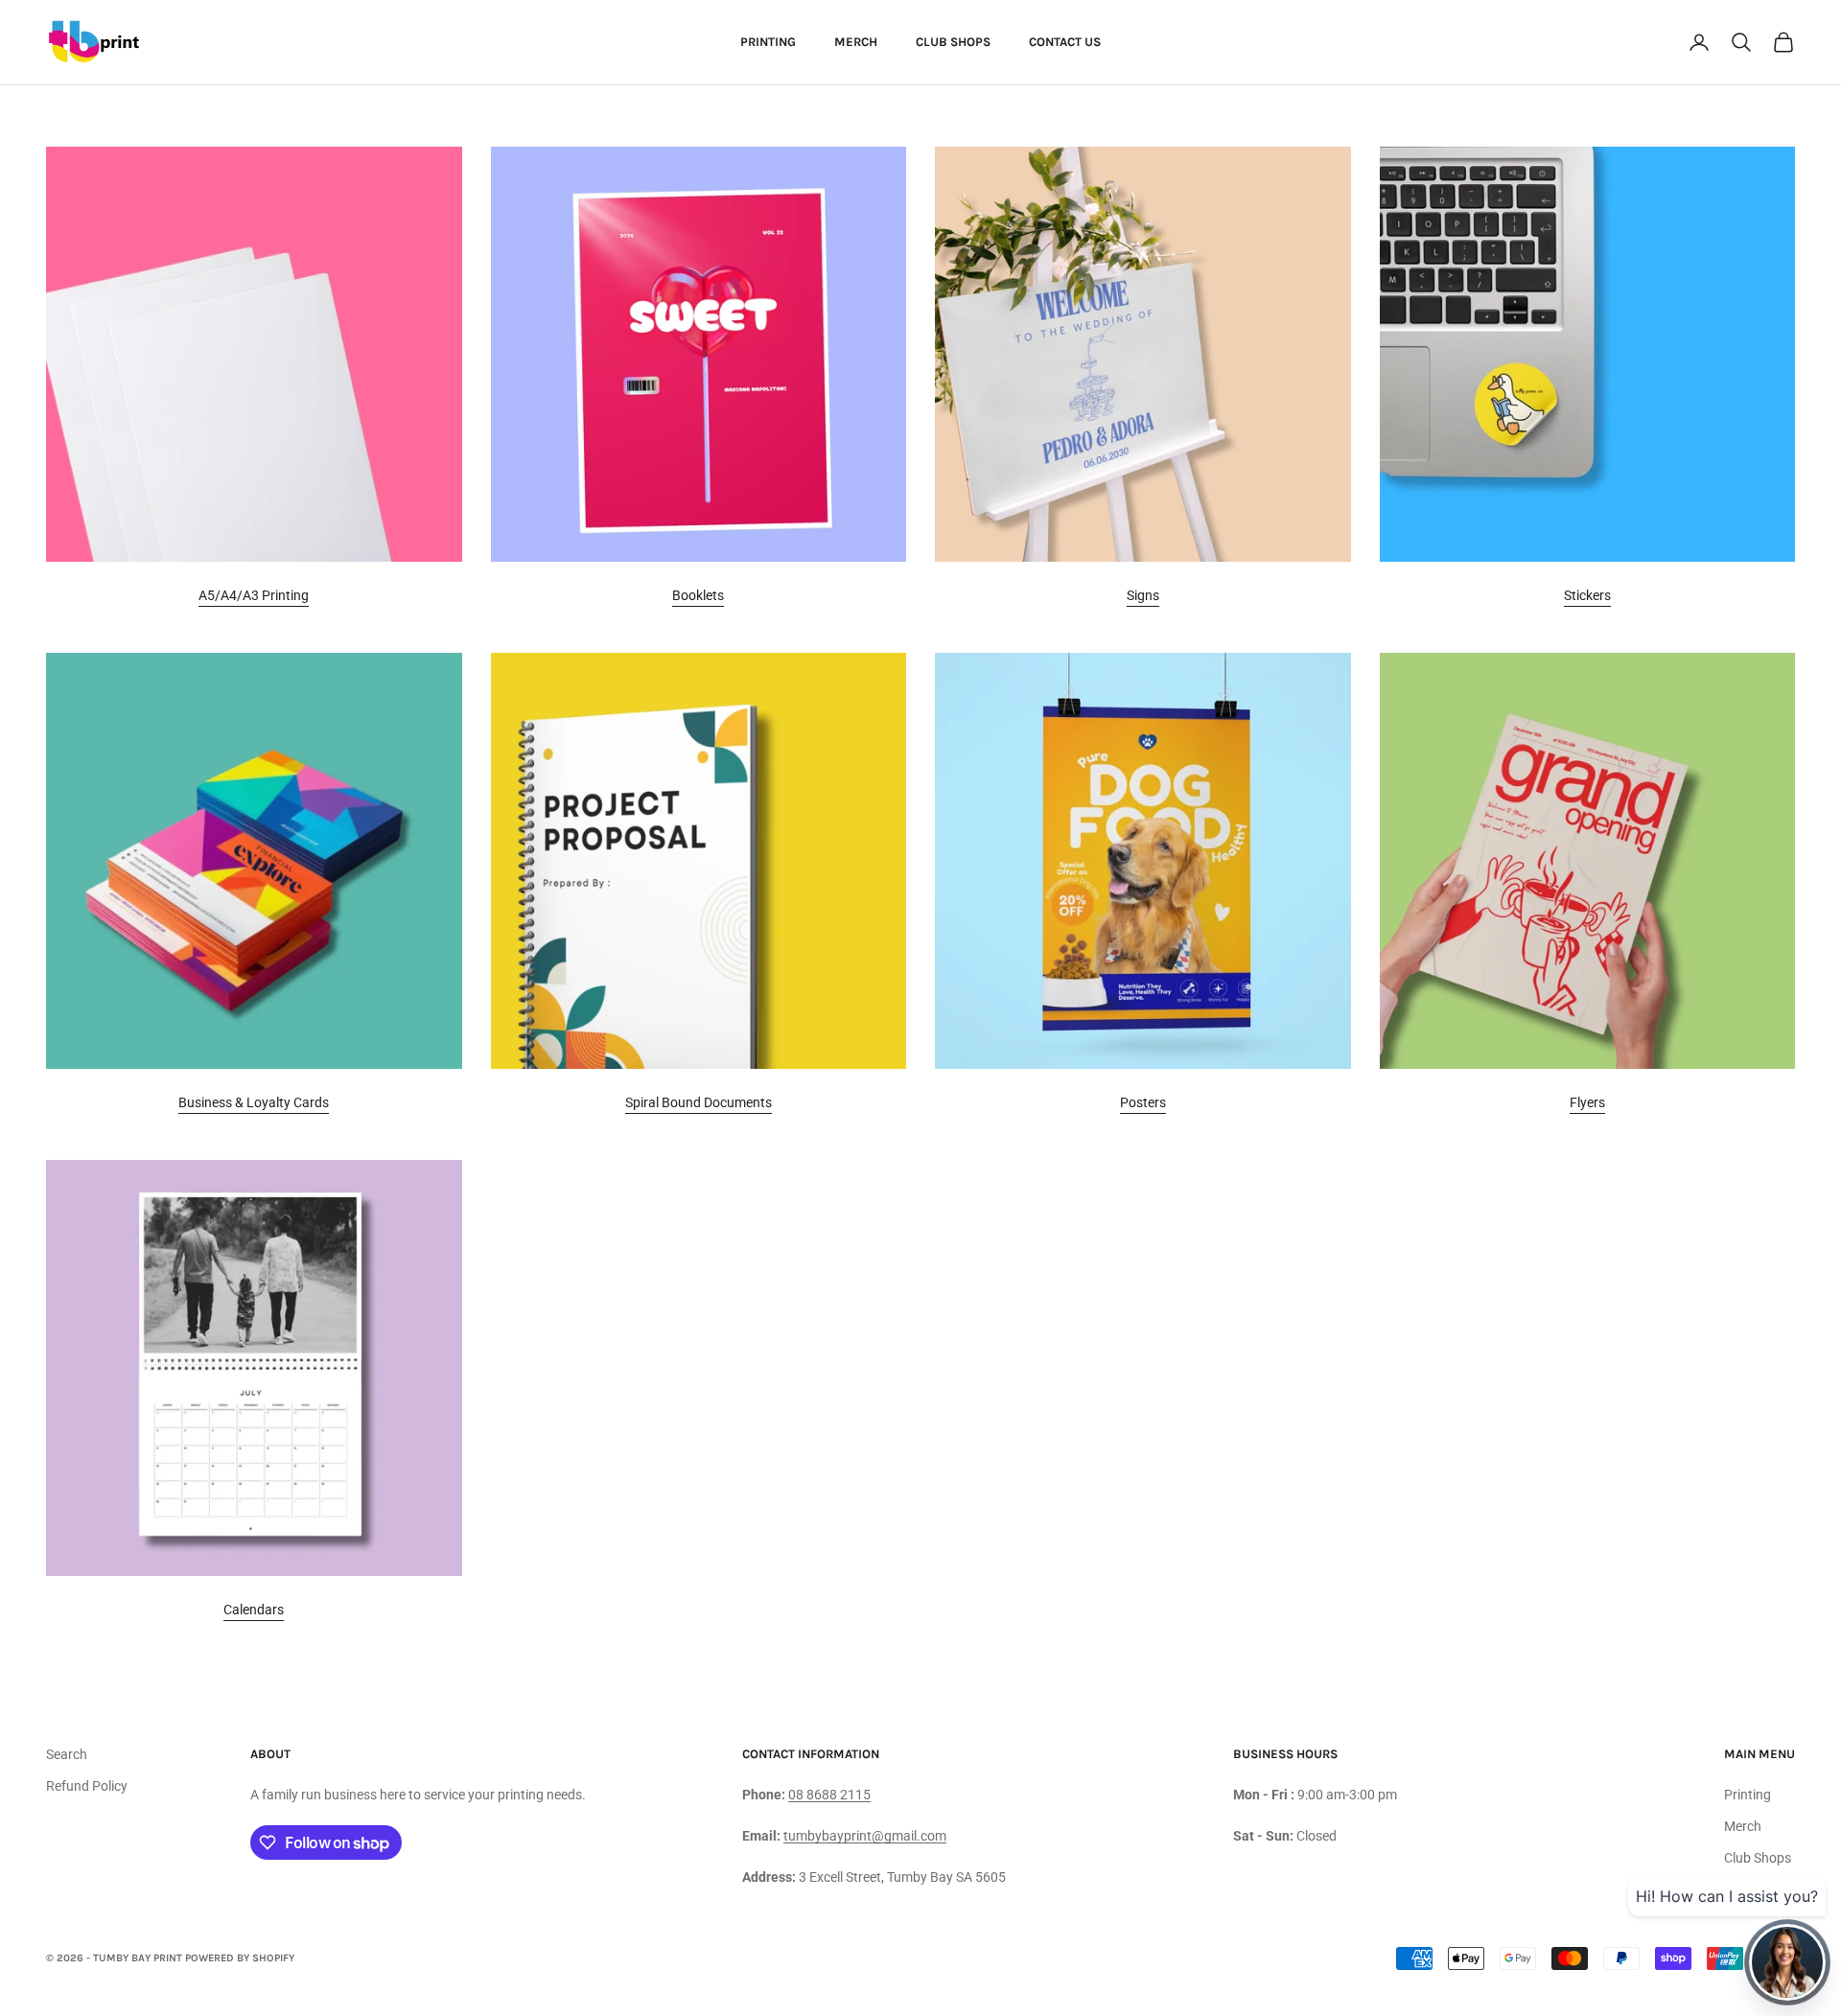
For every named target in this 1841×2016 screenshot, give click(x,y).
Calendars (254, 1610)
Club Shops (953, 42)
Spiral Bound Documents (699, 1102)
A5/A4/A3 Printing (254, 595)
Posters (1143, 1102)
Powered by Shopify (240, 1958)
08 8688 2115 (829, 1795)
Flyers (1587, 1102)
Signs (1143, 595)
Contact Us (1065, 42)
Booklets (698, 595)
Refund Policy (87, 1786)
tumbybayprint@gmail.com (865, 1836)
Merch (856, 42)
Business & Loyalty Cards (254, 1102)
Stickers (1587, 595)
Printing (768, 42)
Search (67, 1754)
